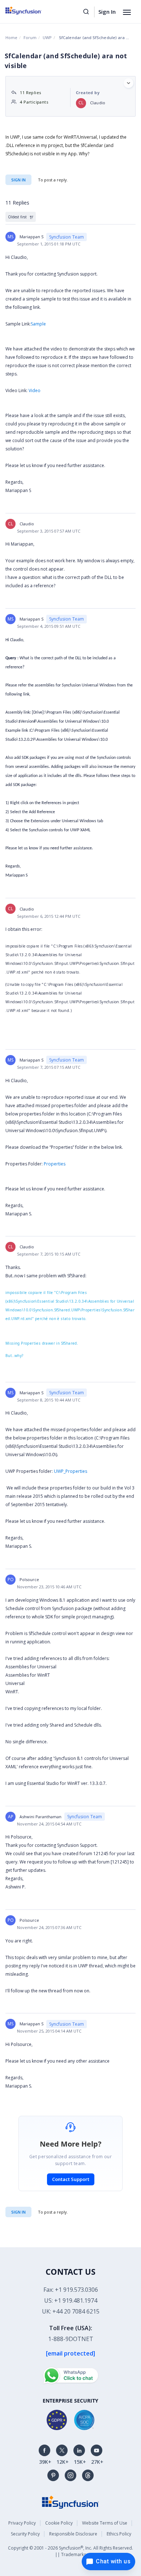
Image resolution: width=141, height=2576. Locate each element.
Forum (30, 37)
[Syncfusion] (70, 2502)
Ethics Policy (119, 2534)
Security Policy (25, 2534)
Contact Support (71, 2179)
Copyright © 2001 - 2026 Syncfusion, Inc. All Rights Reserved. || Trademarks (70, 2551)
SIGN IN (18, 2212)
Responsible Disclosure (73, 2534)
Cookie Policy (59, 2523)
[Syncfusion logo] (32, 10)
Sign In (107, 12)
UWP (47, 37)
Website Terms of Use (105, 2523)
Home (11, 37)
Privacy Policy (22, 2523)
